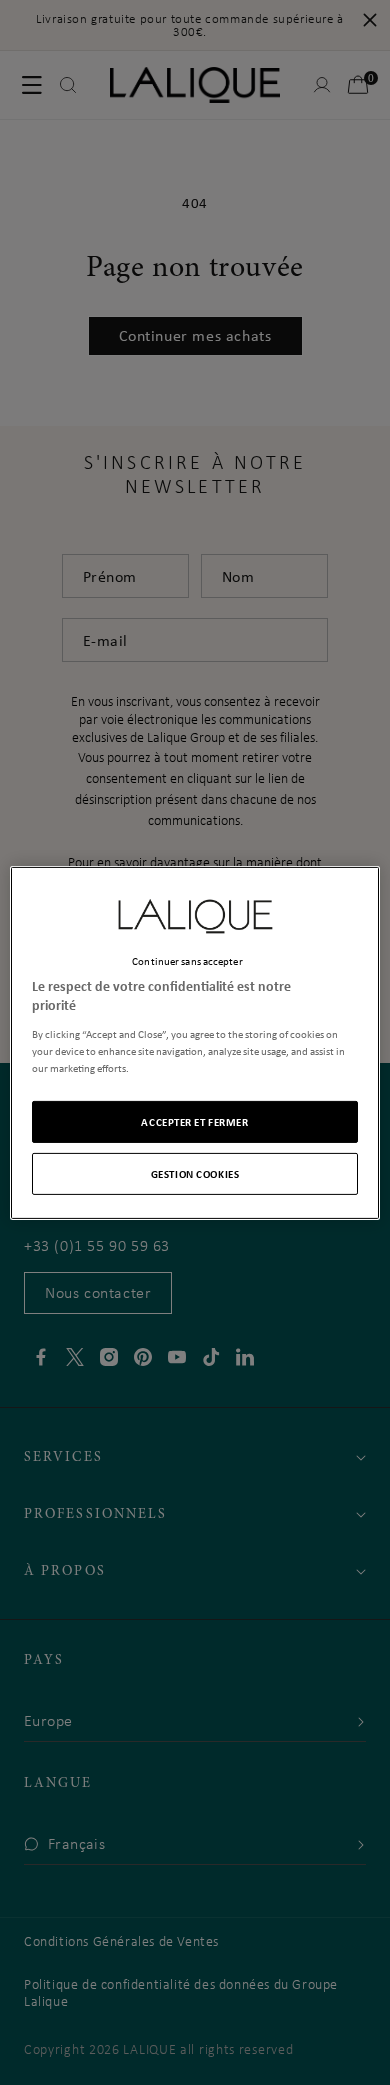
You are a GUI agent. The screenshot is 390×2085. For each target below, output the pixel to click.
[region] (195, 1042)
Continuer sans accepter (187, 960)
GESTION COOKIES (195, 1173)
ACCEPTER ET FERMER (194, 1121)
